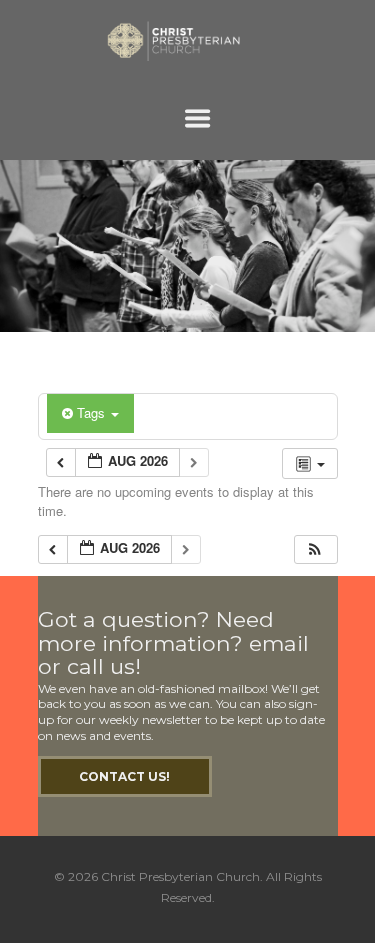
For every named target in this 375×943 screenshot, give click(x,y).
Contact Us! (124, 776)
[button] (315, 549)
